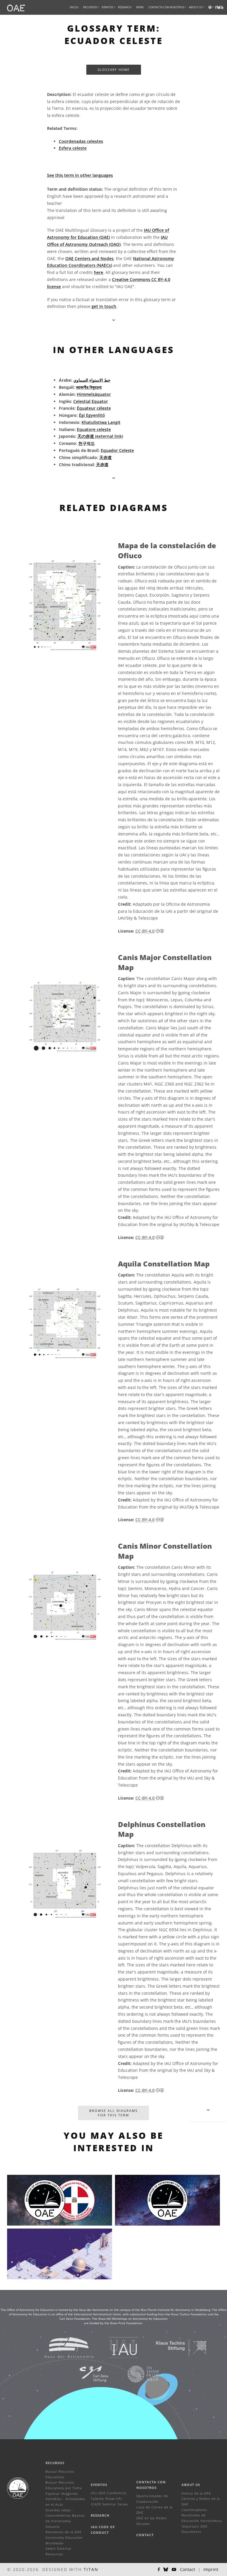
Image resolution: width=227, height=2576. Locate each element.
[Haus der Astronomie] (62, 2347)
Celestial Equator (91, 401)
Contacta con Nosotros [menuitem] (166, 7)
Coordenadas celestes (81, 141)
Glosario (52, 2527)
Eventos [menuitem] (107, 7)
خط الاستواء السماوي (92, 380)
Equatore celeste (94, 429)
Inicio (74, 7)
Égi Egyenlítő (92, 415)
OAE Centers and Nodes (89, 258)
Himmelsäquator (94, 394)
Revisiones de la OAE (64, 2532)
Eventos (99, 2485)
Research (125, 7)
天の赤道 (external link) (100, 436)
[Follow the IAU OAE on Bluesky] (166, 2570)
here (99, 272)
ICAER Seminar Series (109, 2504)
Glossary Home (114, 70)
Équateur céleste (94, 408)
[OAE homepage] (16, 7)
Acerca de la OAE (196, 2493)
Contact (145, 2535)
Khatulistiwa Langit (101, 422)
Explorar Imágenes (62, 2493)
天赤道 (106, 457)
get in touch (104, 306)
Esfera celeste (73, 148)
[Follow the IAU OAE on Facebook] (159, 2570)
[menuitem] (90, 7)
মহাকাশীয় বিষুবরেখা (89, 387)
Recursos (90, 7)
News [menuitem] (140, 7)
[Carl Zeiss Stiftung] (86, 2374)
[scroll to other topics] (114, 478)
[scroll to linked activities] (208, 2110)
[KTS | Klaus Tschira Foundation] (174, 2347)
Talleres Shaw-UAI (106, 2499)
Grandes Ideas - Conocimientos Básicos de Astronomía (65, 2515)
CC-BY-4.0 (145, 931)
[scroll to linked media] (114, 320)
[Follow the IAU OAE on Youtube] (222, 7)
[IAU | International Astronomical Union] (116, 2347)
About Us (191, 2485)
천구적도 (87, 443)
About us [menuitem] (196, 7)
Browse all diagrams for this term (113, 2113)
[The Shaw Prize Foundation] (136, 2374)
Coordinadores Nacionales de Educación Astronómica (202, 2515)
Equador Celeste (117, 450)
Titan (91, 2569)
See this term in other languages (80, 175)
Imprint (211, 2569)
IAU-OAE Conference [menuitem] (109, 2493)
